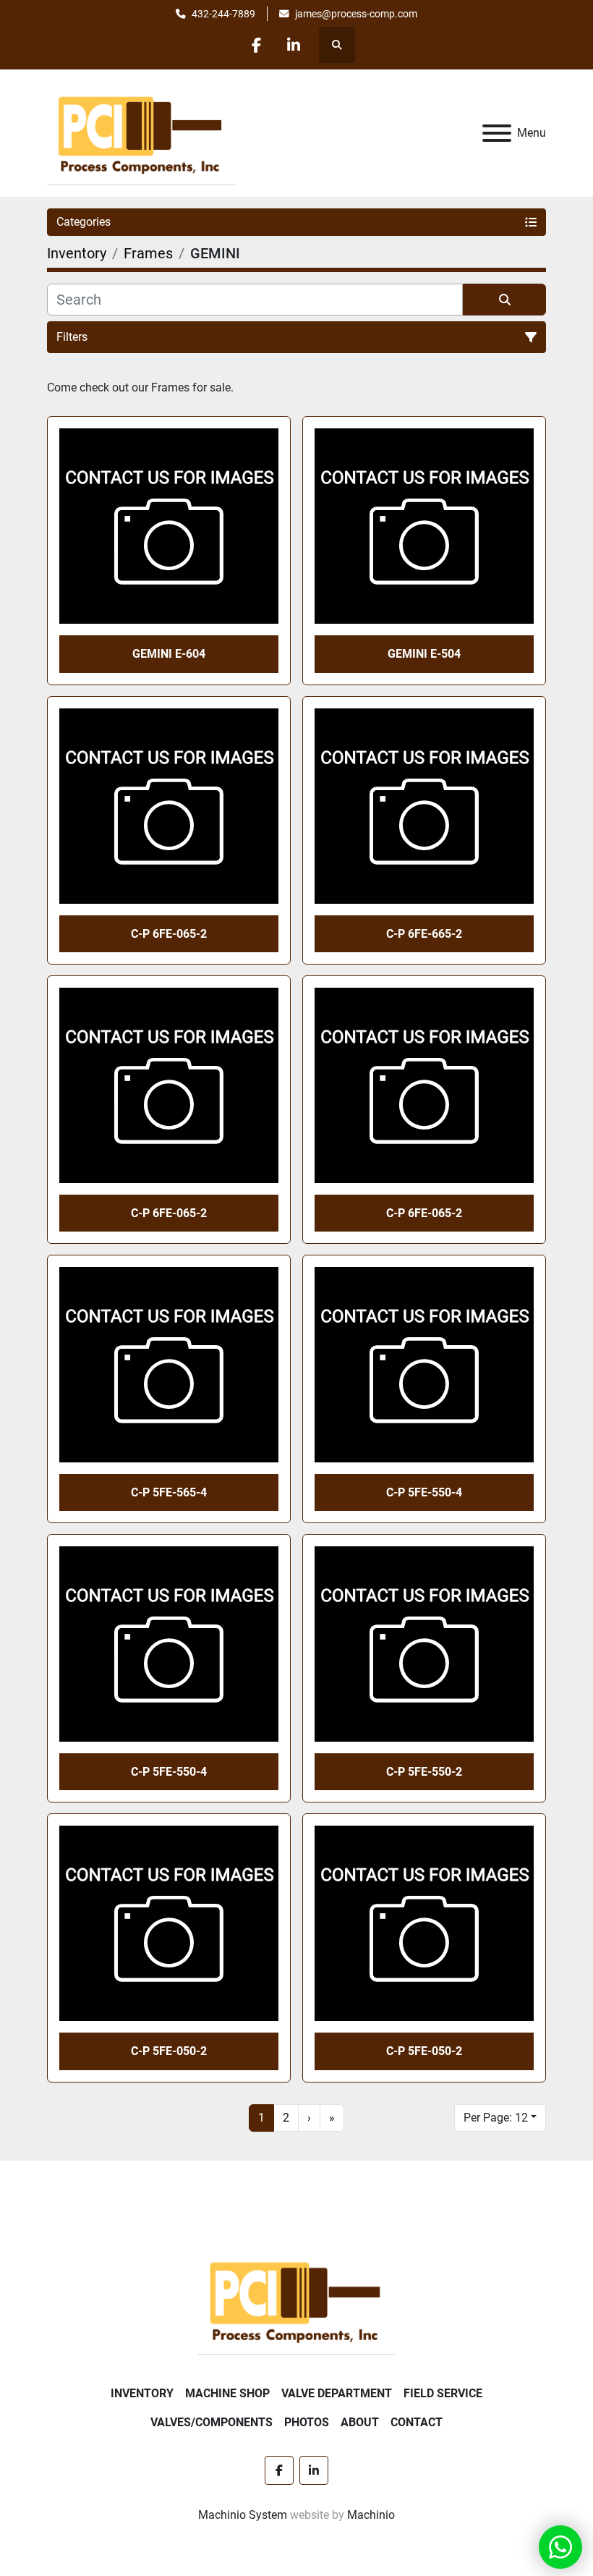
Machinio (371, 2515)
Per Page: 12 (496, 2118)
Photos (307, 2422)
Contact (417, 2422)
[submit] (504, 300)
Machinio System (243, 2515)
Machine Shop (227, 2393)
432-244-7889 (223, 14)
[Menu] (497, 133)
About (360, 2422)
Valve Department (337, 2393)
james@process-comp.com (356, 14)
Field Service (443, 2393)
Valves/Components (212, 2422)
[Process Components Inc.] (296, 2299)
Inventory (142, 2393)
